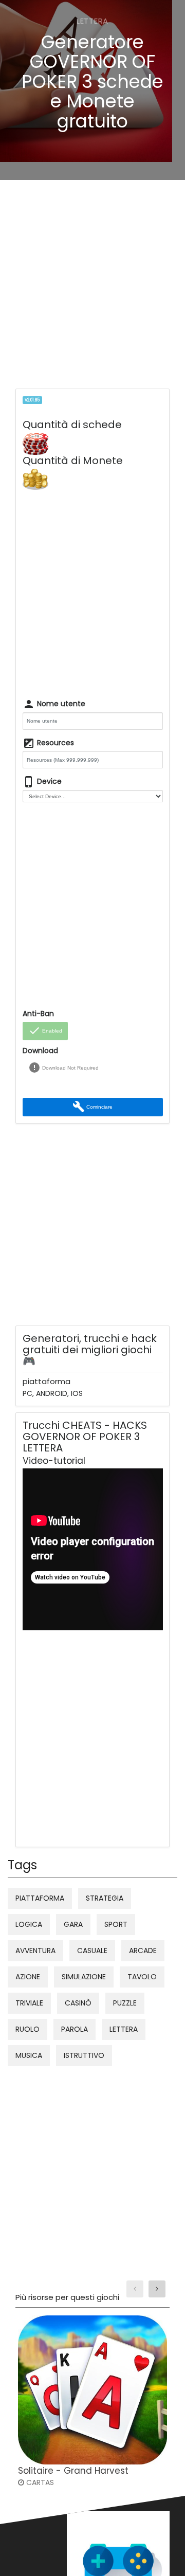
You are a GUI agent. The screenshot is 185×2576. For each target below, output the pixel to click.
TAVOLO (142, 1977)
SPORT (116, 1924)
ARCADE (143, 1951)
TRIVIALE (29, 2003)
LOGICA (29, 1924)
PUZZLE (125, 2003)
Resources (48, 743)
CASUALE (92, 1951)
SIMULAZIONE (84, 1977)
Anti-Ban (38, 1014)
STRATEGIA (105, 1898)
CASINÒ (78, 2003)
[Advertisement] (92, 287)
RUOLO (27, 2029)
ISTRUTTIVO (84, 2055)
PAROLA (75, 2029)
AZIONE (28, 1977)
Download (40, 1051)
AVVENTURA (35, 1951)
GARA (73, 1924)
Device (42, 782)
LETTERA (124, 2029)
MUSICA (29, 2055)
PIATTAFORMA (40, 1898)
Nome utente (54, 704)
